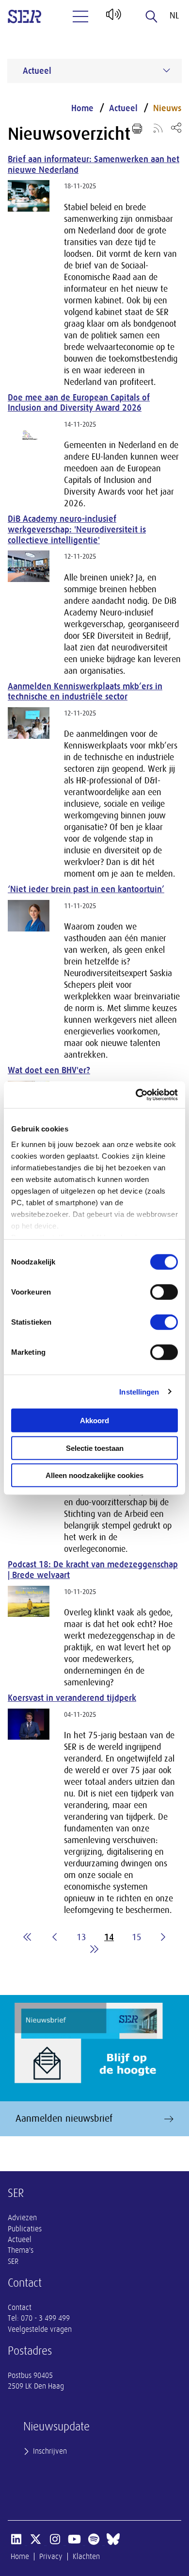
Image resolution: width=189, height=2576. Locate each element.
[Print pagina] (137, 129)
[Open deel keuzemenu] (176, 127)
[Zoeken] (152, 17)
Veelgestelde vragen (40, 2329)
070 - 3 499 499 (45, 2318)
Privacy (51, 2557)
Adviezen (22, 2218)
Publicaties (25, 2229)
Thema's (21, 2250)
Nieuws (167, 108)
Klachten (86, 2557)
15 (137, 1937)
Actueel (123, 108)
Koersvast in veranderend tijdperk (72, 1698)
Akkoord (94, 1421)
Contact (20, 2308)
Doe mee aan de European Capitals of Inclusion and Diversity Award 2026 (79, 403)
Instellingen (139, 1391)
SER (13, 2261)
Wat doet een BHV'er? (49, 1070)
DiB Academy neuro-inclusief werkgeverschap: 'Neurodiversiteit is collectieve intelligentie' (77, 529)
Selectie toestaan (95, 1448)
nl (174, 16)
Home (82, 108)
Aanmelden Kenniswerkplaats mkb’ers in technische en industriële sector (85, 692)
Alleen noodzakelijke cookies (94, 1475)
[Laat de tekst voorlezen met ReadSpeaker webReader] (113, 18)
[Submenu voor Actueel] (167, 70)
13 (81, 1937)
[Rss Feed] (158, 128)
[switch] (164, 1292)
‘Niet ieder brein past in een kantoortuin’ (86, 889)
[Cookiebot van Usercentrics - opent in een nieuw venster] (136, 1095)
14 (109, 1937)
